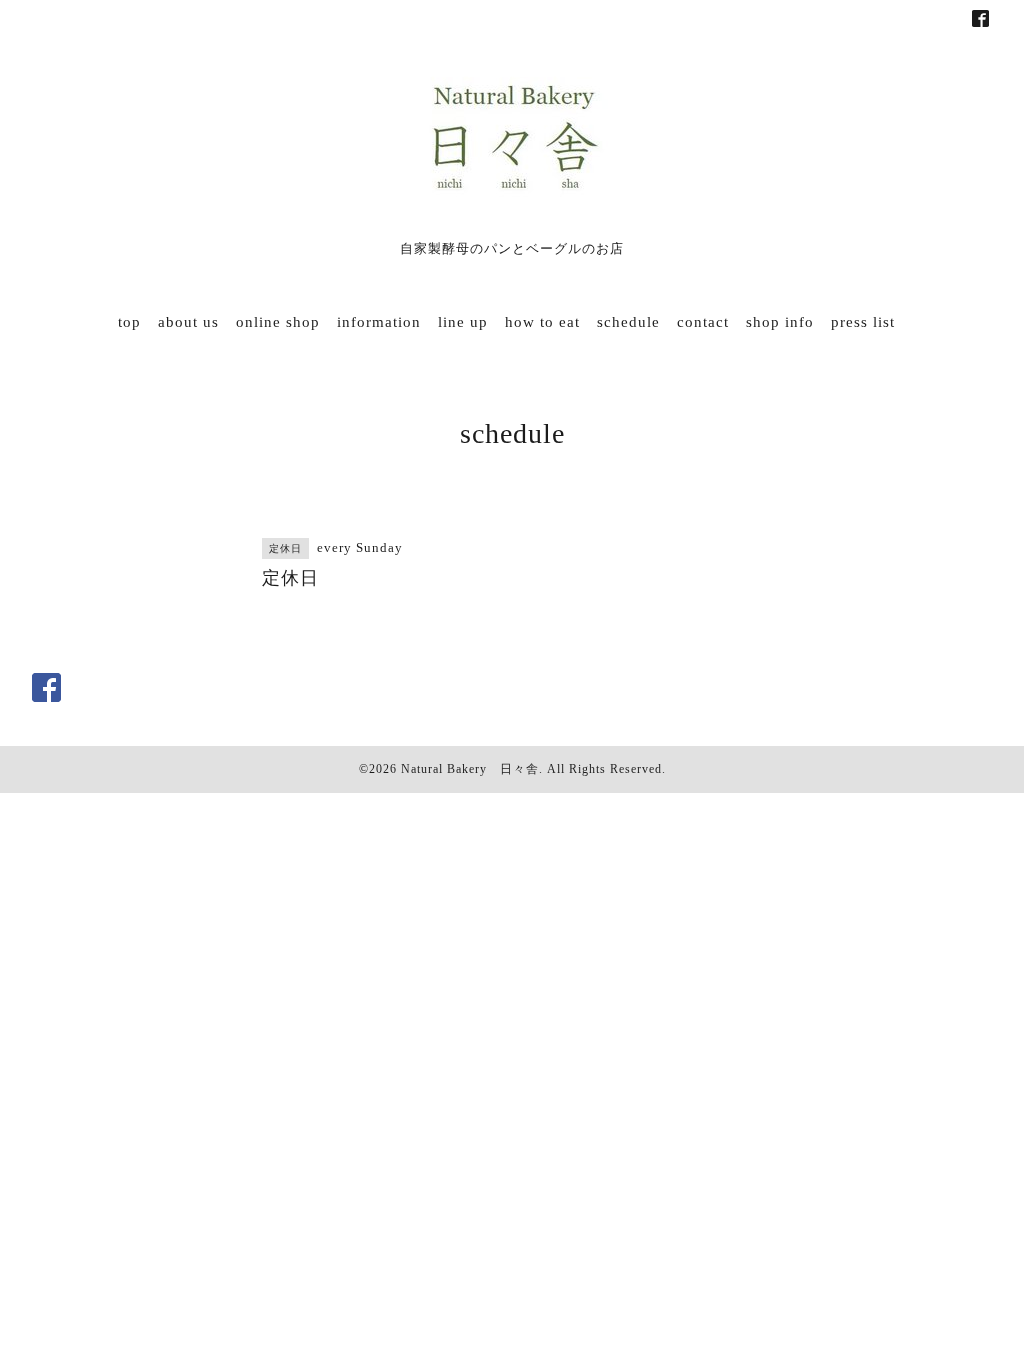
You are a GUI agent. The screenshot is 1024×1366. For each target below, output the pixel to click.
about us (188, 322)
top (129, 322)
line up (463, 322)
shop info (780, 322)
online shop (278, 322)
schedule (628, 322)
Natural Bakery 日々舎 (470, 769)
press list (863, 322)
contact (703, 322)
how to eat (542, 322)
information (379, 322)
